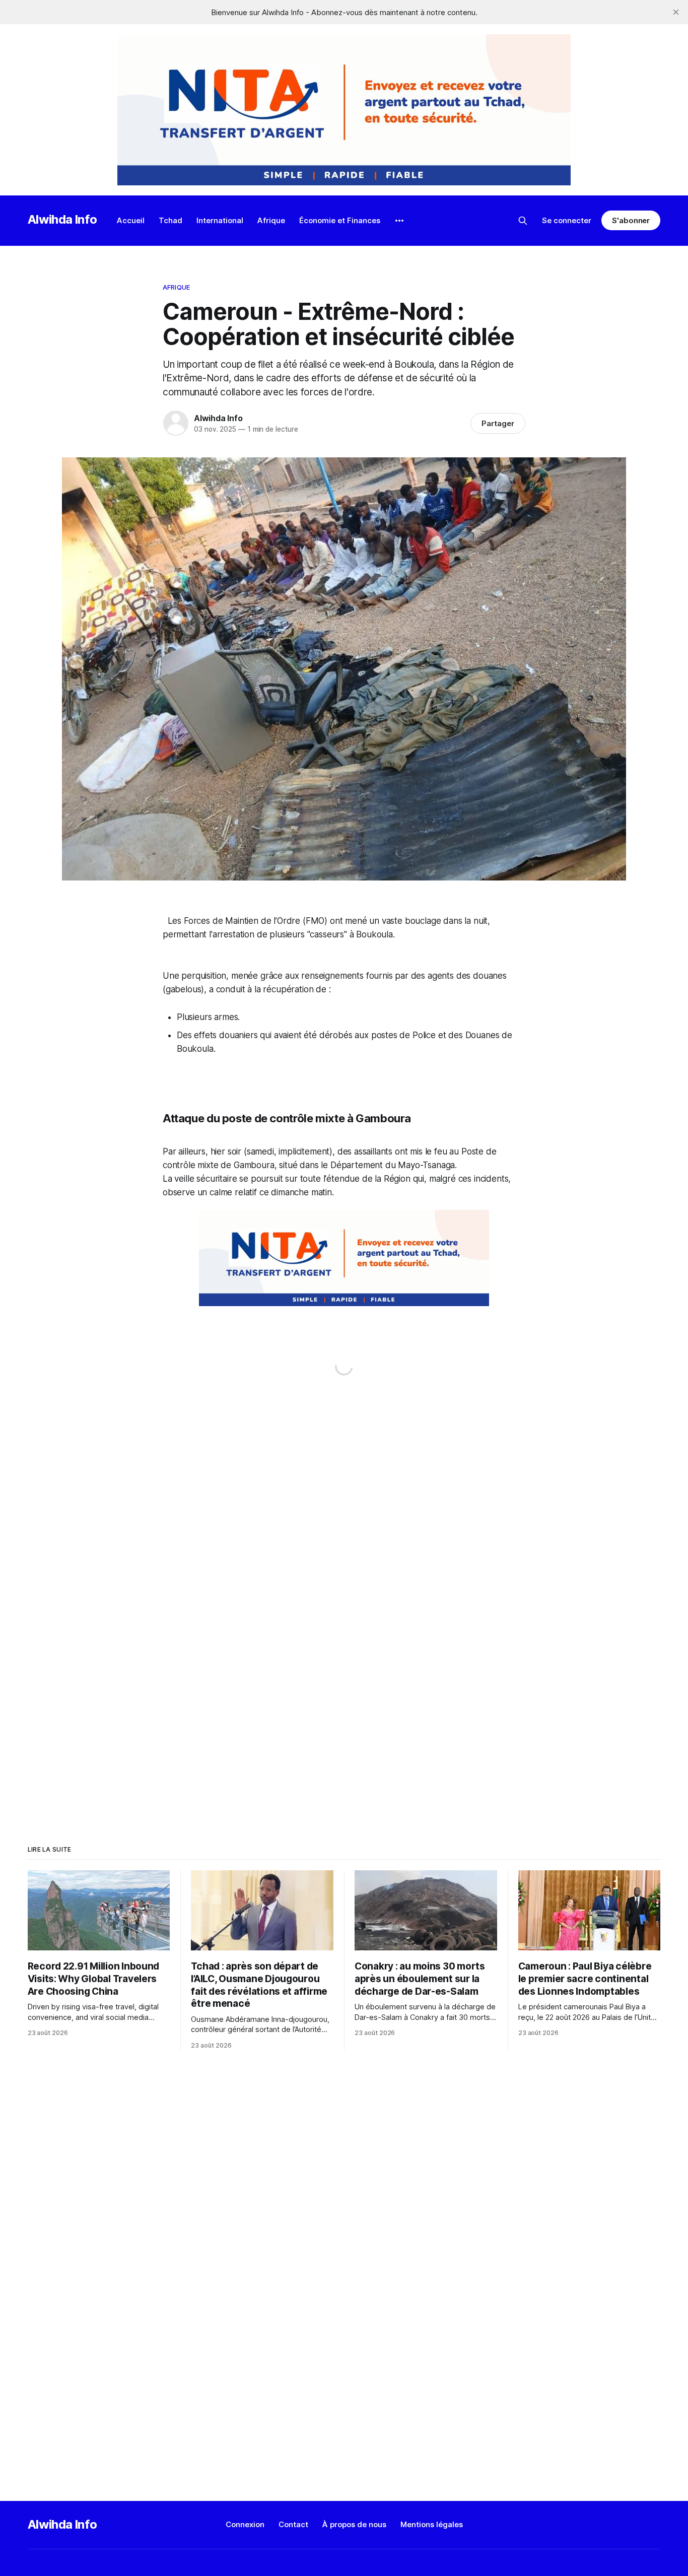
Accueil (131, 220)
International (220, 220)
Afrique (271, 220)
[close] (676, 12)
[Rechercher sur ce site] (523, 221)
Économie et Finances (340, 220)
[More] (399, 221)
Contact (293, 2524)
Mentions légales (432, 2524)
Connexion (245, 2524)
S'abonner (631, 220)
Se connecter (567, 220)
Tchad (170, 220)
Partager (498, 423)
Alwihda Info (62, 219)
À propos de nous (354, 2524)
